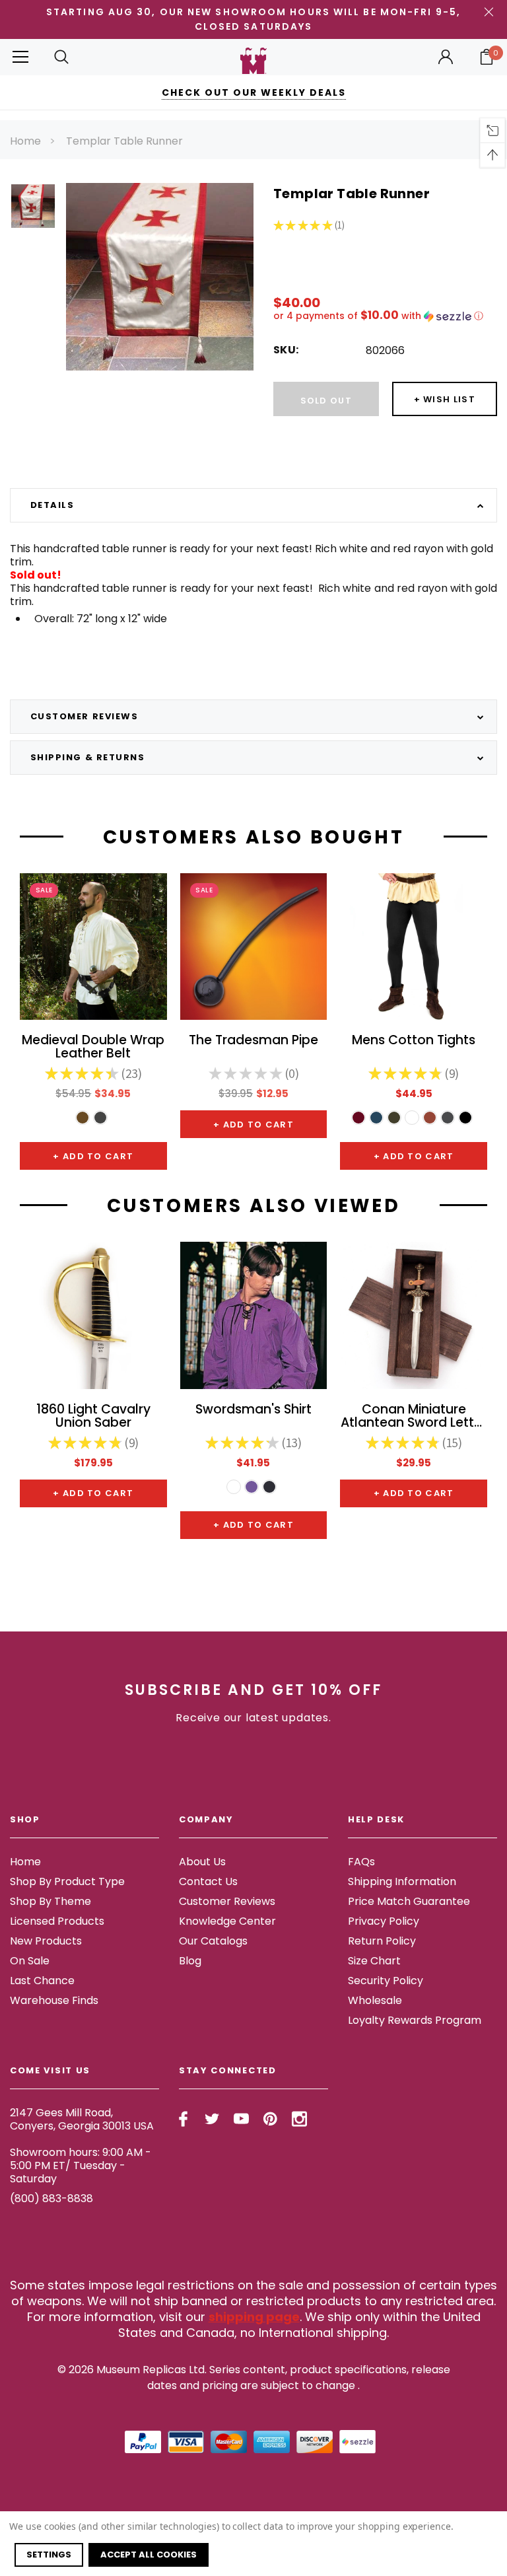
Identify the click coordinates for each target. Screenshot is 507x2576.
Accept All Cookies (149, 2555)
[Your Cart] (487, 57)
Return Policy (382, 1941)
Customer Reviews (227, 1901)
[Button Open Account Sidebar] (446, 57)
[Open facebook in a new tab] (183, 2119)
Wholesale (375, 2000)
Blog (190, 1961)
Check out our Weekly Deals (254, 92)
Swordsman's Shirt (253, 1411)
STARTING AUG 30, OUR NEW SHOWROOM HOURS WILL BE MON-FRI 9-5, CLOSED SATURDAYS (253, 19)
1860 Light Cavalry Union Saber (93, 1417)
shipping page (254, 2317)
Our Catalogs (213, 1941)
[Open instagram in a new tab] (299, 2119)
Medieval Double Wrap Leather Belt (93, 1048)
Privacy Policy (384, 1921)
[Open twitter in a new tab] (212, 2119)
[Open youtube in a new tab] (241, 2119)
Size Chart (374, 1961)
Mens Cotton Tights (414, 1041)
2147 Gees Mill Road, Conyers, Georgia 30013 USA (82, 2119)
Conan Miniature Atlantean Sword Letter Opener (414, 1417)
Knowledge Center (227, 1921)
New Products (46, 1941)
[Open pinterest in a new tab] (270, 2119)
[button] (385, 316)
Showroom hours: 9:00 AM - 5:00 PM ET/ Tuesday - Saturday (81, 2165)
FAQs (361, 1862)
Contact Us (208, 1881)
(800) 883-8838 (51, 2199)
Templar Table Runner (124, 141)
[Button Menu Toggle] (20, 57)
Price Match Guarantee (409, 1901)
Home (25, 141)
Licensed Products (57, 1921)
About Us (202, 1862)
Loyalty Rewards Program (415, 2020)
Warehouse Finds (54, 2000)
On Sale (30, 1961)
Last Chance (42, 1981)
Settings (49, 2555)
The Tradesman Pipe (253, 1041)
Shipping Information (402, 1881)
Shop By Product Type (67, 1881)
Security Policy (386, 1981)
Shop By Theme (51, 1901)
